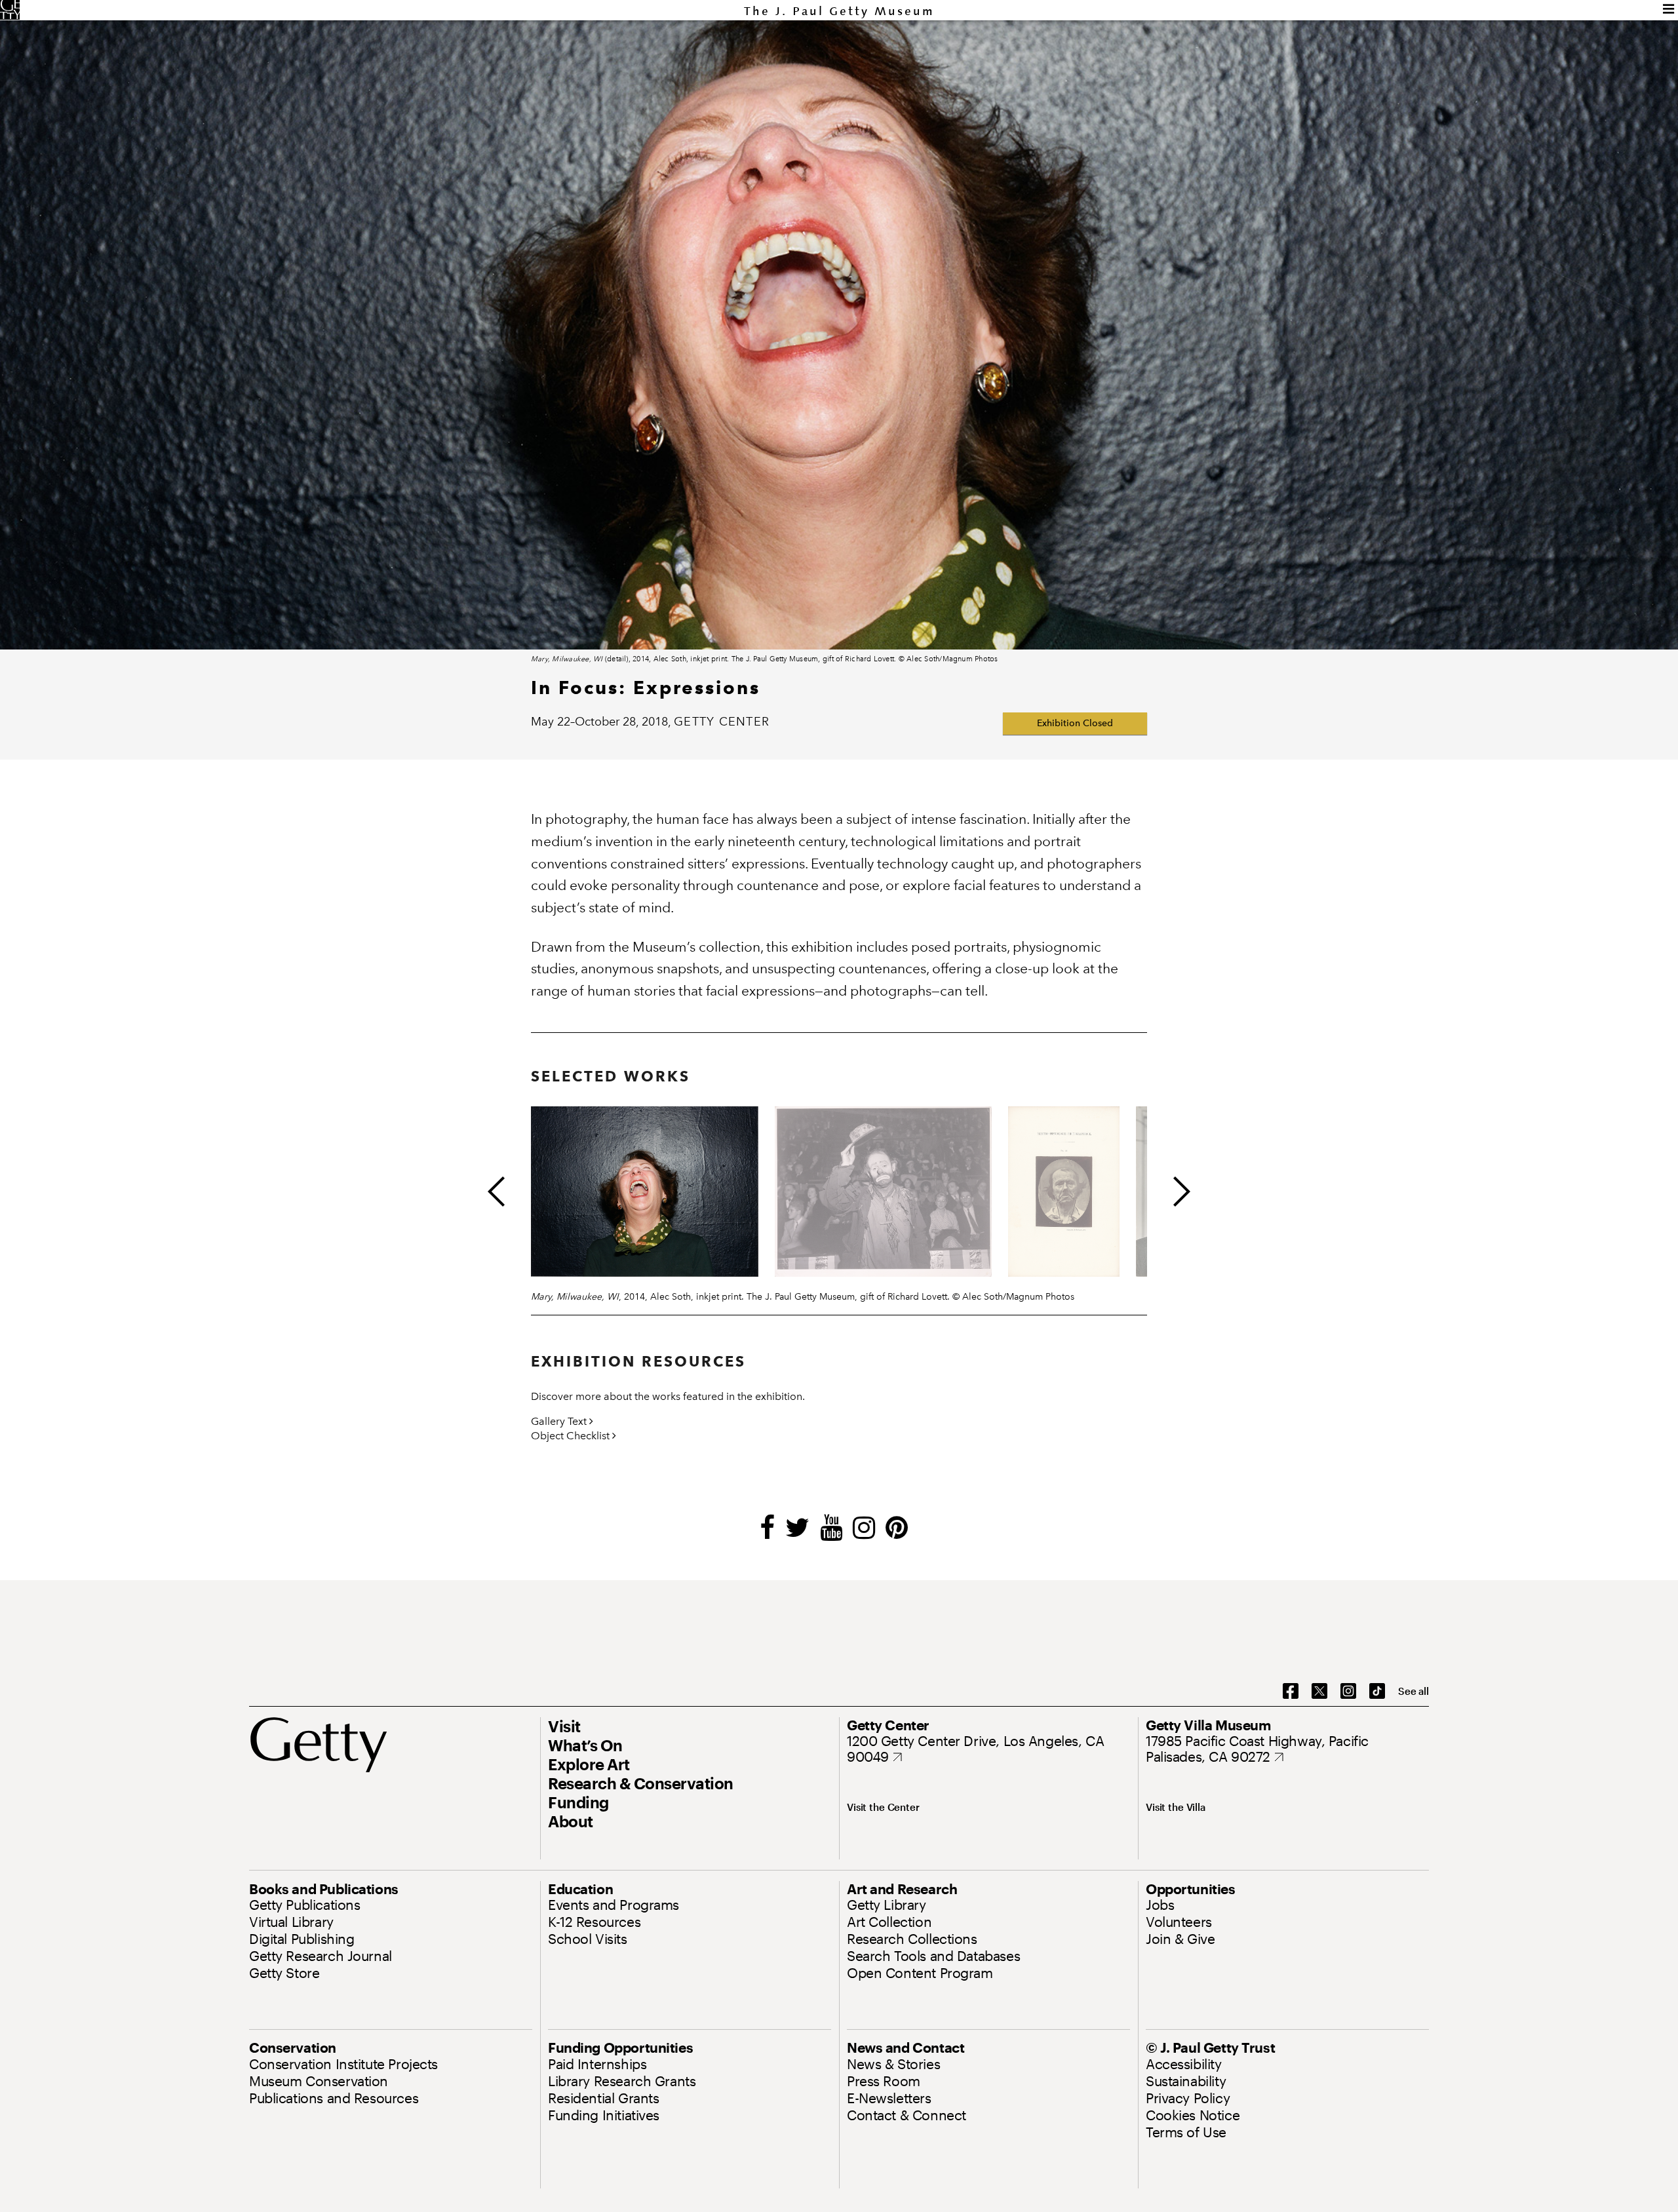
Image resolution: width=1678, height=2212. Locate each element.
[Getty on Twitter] (1319, 1692)
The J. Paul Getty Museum (839, 11)
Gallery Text (560, 1421)
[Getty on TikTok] (1377, 1692)
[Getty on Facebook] (1291, 1692)
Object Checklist (572, 1436)
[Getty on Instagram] (1348, 1692)
